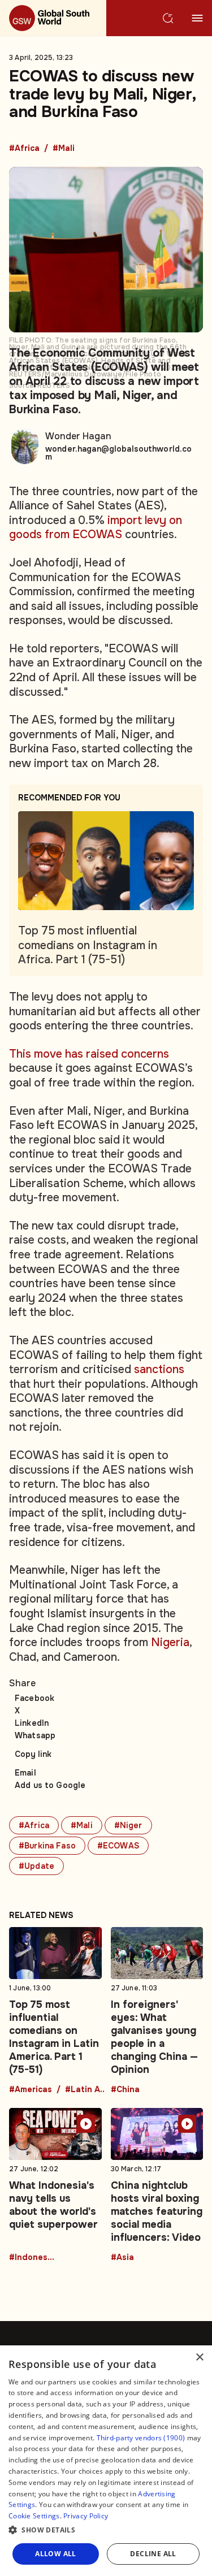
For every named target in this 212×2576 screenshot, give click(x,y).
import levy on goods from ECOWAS (96, 528)
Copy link (33, 1754)
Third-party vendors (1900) (141, 2438)
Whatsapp (35, 1735)
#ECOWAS (118, 1846)
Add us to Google (50, 1785)
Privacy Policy (86, 2516)
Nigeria (170, 1642)
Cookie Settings (34, 2516)
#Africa (24, 149)
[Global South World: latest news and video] (53, 18)
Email (25, 1773)
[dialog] (106, 2461)
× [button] (199, 2358)
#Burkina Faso (47, 1846)
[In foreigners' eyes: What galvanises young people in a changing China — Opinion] (157, 2011)
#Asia (122, 2258)
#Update (36, 1866)
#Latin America (88, 2090)
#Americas (31, 2090)
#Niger (128, 1825)
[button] (106, 2530)
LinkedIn (32, 1723)
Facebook (34, 1698)
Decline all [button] (153, 2554)
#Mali (64, 149)
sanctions (159, 1369)
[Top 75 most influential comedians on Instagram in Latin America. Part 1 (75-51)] (55, 2011)
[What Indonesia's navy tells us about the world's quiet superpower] (55, 2185)
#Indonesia (32, 2258)
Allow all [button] (56, 2554)
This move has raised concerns (89, 1054)
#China (125, 2090)
